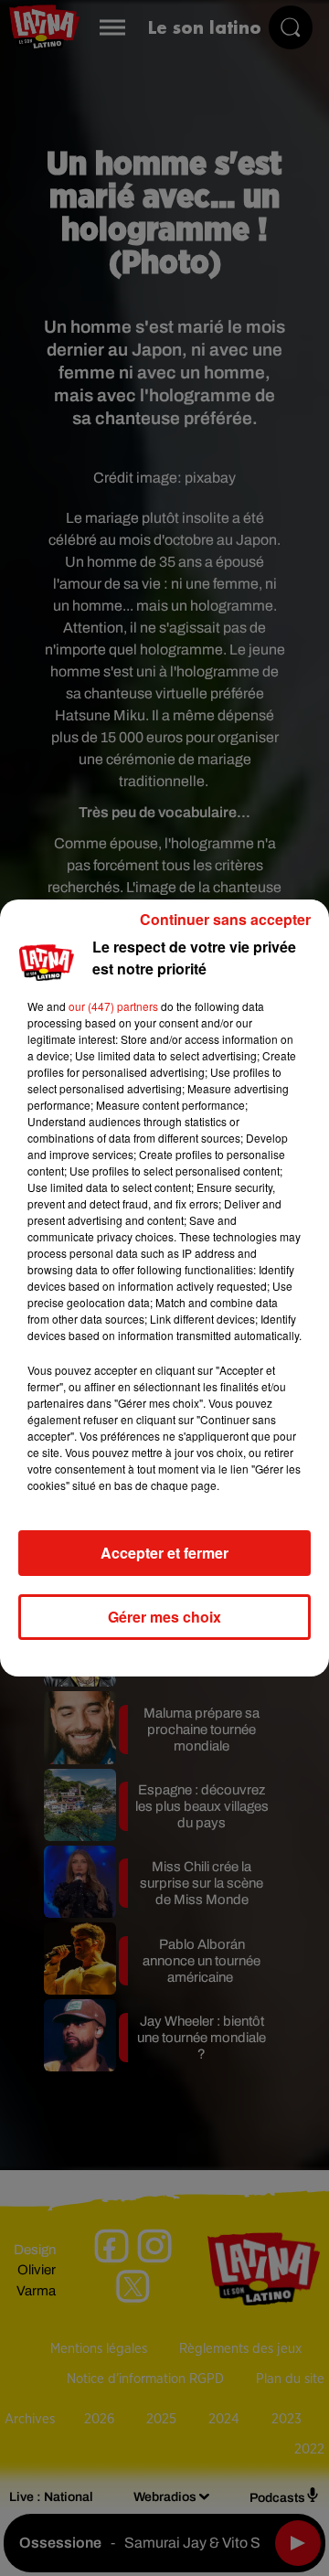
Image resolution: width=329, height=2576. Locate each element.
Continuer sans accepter (225, 919)
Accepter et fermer (164, 1553)
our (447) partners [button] (113, 1006)
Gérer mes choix (164, 1617)
